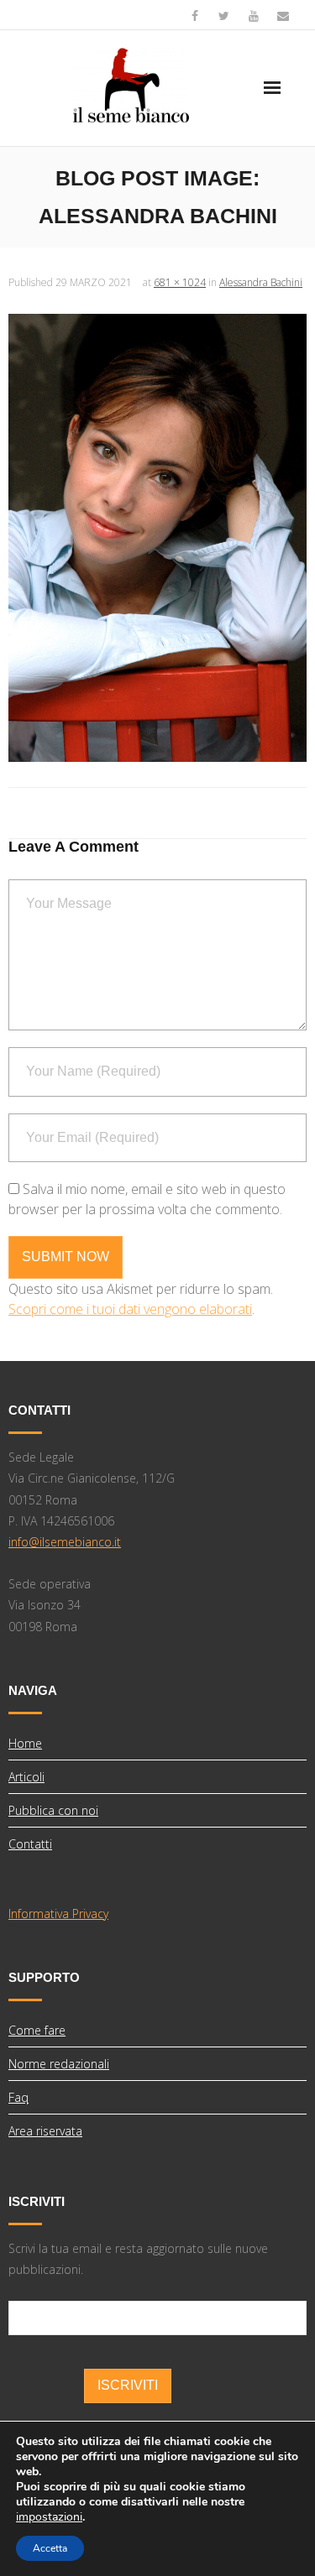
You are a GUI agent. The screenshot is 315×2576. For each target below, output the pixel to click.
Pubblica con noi (53, 1810)
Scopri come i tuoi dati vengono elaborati (130, 1309)
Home (25, 1743)
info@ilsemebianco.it (65, 1542)
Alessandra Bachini (261, 282)
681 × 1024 (180, 282)
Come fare (37, 2030)
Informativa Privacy (58, 1914)
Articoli (26, 1777)
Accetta (50, 2548)
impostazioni (49, 2517)
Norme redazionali (59, 2064)
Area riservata (45, 2131)
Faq (18, 2097)
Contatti (30, 1844)
